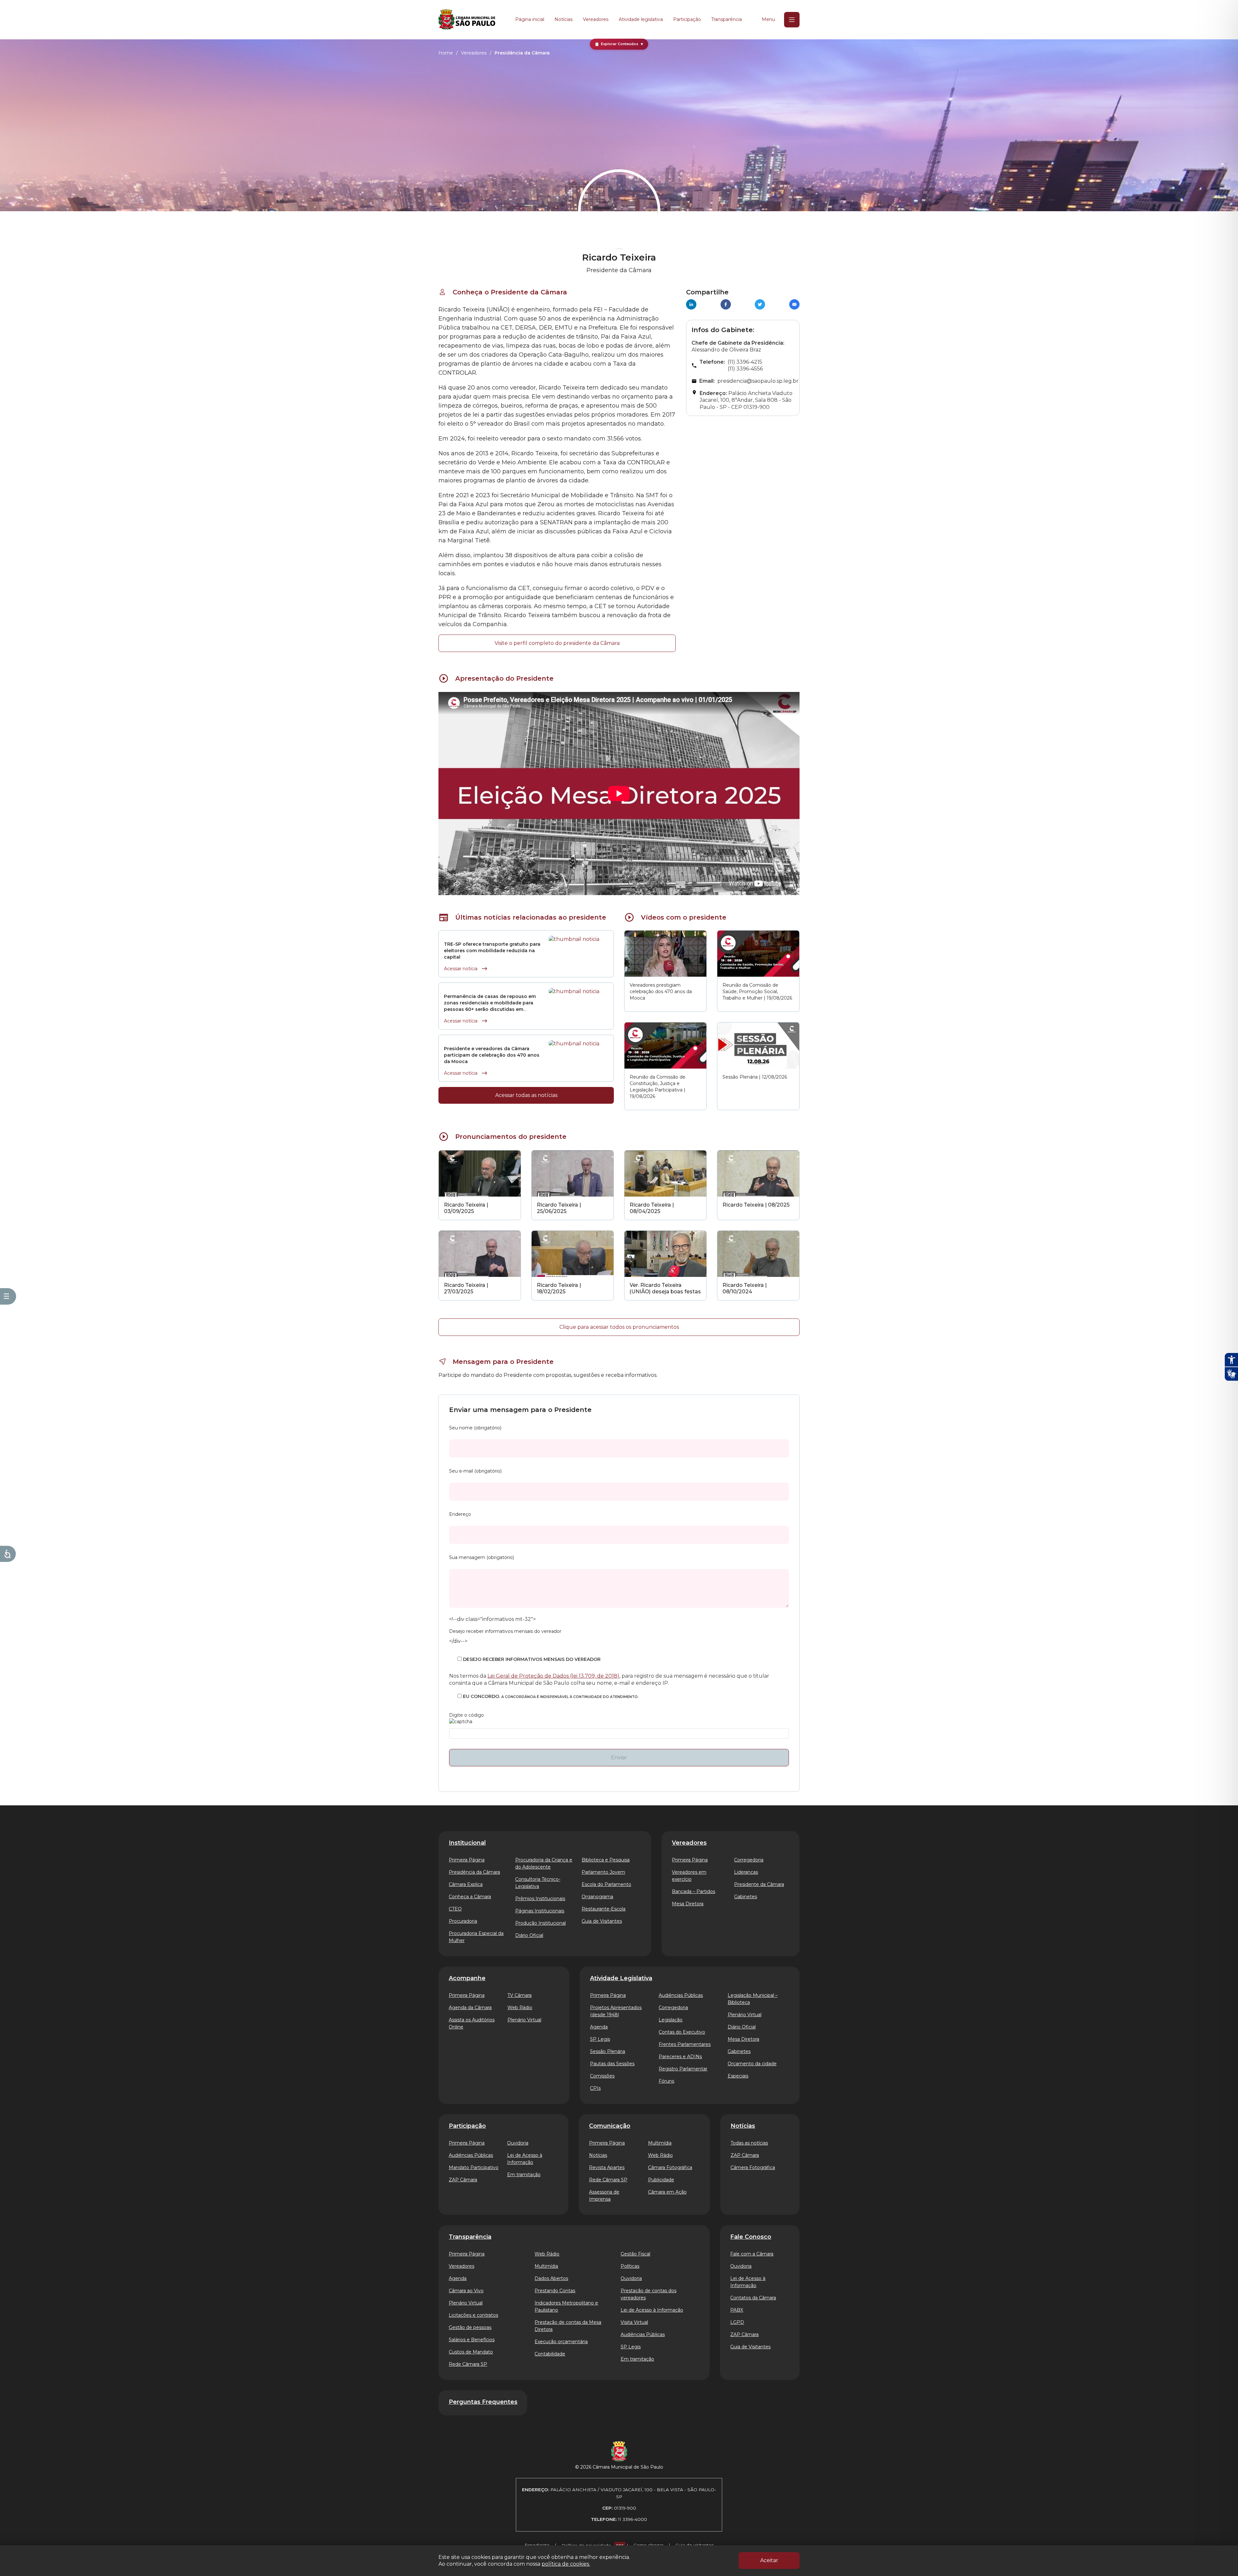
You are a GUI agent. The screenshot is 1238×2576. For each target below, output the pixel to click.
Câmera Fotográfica (753, 2167)
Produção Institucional (540, 1923)
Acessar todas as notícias (526, 1095)
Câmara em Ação (667, 2192)
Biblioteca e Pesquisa (606, 1860)
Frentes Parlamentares (685, 2044)
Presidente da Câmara (759, 1884)
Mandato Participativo (474, 2167)
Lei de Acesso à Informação (525, 2159)
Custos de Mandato (471, 2352)
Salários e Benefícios (472, 2340)
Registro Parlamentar (683, 2069)
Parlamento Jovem (603, 1872)
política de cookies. (566, 2564)
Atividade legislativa (641, 19)
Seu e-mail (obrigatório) (475, 1471)
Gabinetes (746, 1897)
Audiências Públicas (681, 1995)
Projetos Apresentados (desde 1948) (616, 2011)
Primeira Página (467, 1860)
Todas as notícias (749, 2143)
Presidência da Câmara (474, 1872)
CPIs (595, 2088)
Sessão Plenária (608, 2051)
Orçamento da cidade (752, 2064)
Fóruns (666, 2081)
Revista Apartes (607, 2167)
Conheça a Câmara (470, 1897)
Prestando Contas (555, 2291)
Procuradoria (463, 1921)
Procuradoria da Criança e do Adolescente (544, 1863)
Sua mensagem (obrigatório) (481, 1557)
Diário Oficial (529, 1935)
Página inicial (530, 19)
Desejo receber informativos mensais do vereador (505, 1631)
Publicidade (661, 2180)
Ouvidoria (518, 2143)
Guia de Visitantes (602, 1921)
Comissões (602, 2076)
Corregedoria (749, 1860)
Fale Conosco (751, 2237)
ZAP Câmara (463, 2180)
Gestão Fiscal (635, 2254)
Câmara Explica (466, 1884)
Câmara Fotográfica (670, 2167)
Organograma (597, 1897)
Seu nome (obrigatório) (475, 1428)
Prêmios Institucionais (540, 1899)
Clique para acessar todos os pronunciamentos (619, 1327)
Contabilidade (550, 2354)
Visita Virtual (634, 2322)
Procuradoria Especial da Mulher (476, 1937)
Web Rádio (520, 2008)
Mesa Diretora (688, 1904)
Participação (687, 19)
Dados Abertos (551, 2278)
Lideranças (746, 1872)
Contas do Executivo (682, 2032)
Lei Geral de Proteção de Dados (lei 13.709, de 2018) (553, 1676)
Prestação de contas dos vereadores (648, 2294)
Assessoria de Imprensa (604, 2196)
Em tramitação (524, 2175)
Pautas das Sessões (612, 2064)
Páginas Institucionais (540, 1911)
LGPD (737, 2322)
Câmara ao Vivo (466, 2291)
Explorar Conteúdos (619, 44)
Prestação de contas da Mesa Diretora (568, 2326)
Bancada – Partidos (693, 1891)
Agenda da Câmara (470, 2008)
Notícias (564, 19)
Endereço (460, 1514)
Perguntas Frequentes (483, 2402)
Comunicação (610, 2126)
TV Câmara (520, 1995)
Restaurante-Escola (604, 1909)
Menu (768, 19)
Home (446, 53)
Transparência (727, 19)
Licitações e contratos (473, 2315)
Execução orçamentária (561, 2342)
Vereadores (596, 19)
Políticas (630, 2266)
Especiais (738, 2076)
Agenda (599, 2027)
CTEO (455, 1909)
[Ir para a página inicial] (467, 20)
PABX (737, 2310)
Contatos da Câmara (753, 2298)
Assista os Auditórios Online (472, 2023)
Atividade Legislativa (621, 1978)
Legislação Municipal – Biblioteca (753, 1999)
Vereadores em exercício (689, 1876)
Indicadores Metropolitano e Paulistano (566, 2306)
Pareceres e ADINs (680, 2057)
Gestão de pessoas (470, 2327)
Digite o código (467, 1715)
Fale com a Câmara (752, 2254)
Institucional (467, 1843)
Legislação (671, 2020)
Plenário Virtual (524, 2020)
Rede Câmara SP (608, 2180)
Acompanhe (467, 1978)
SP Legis (600, 2039)
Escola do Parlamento (606, 1884)
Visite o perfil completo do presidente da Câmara (557, 643)
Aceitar (769, 2560)
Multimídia (660, 2143)
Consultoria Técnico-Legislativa (538, 1883)
